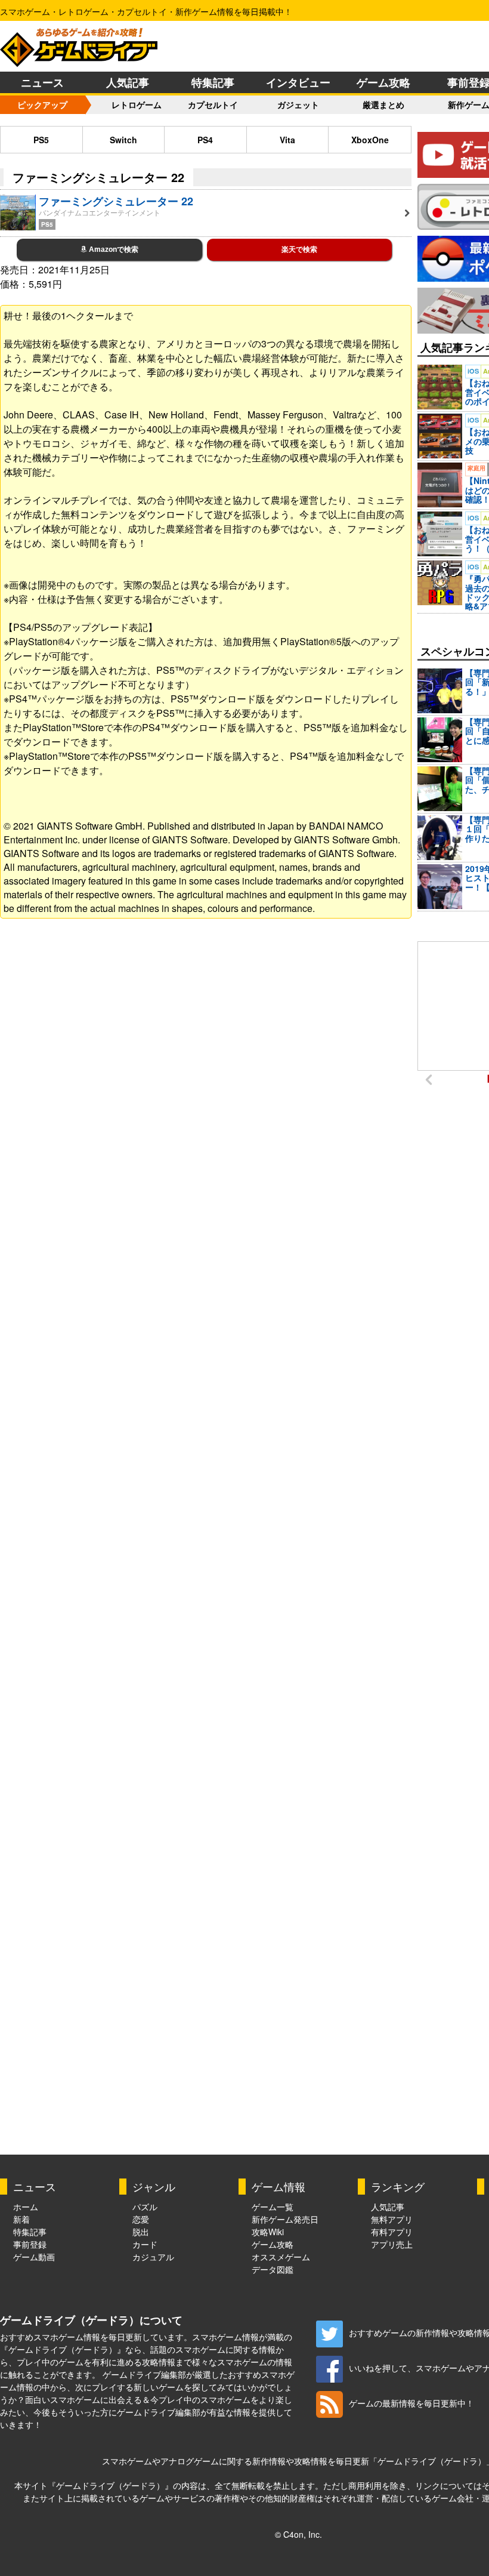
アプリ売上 (392, 2244)
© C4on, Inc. (298, 2534)
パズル (145, 2207)
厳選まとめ (383, 104)
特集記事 (213, 82)
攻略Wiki (268, 2232)
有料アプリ (392, 2232)
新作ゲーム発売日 (285, 2219)
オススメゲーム (281, 2257)
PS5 (41, 140)
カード (145, 2244)
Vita (287, 140)
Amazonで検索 (113, 249)
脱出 (141, 2232)
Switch (123, 140)
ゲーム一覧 (273, 2207)
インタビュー (298, 82)
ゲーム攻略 (383, 82)
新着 (21, 2219)
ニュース (42, 82)
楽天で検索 (299, 249)
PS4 (205, 140)
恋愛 (141, 2219)
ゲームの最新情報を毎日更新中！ (411, 2403)
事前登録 (30, 2244)
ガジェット (298, 104)
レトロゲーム (137, 104)
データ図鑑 (273, 2269)
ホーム (26, 2207)
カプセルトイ (213, 104)
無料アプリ (392, 2219)
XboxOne (370, 140)
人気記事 (128, 82)
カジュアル (153, 2257)
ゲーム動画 (34, 2257)
